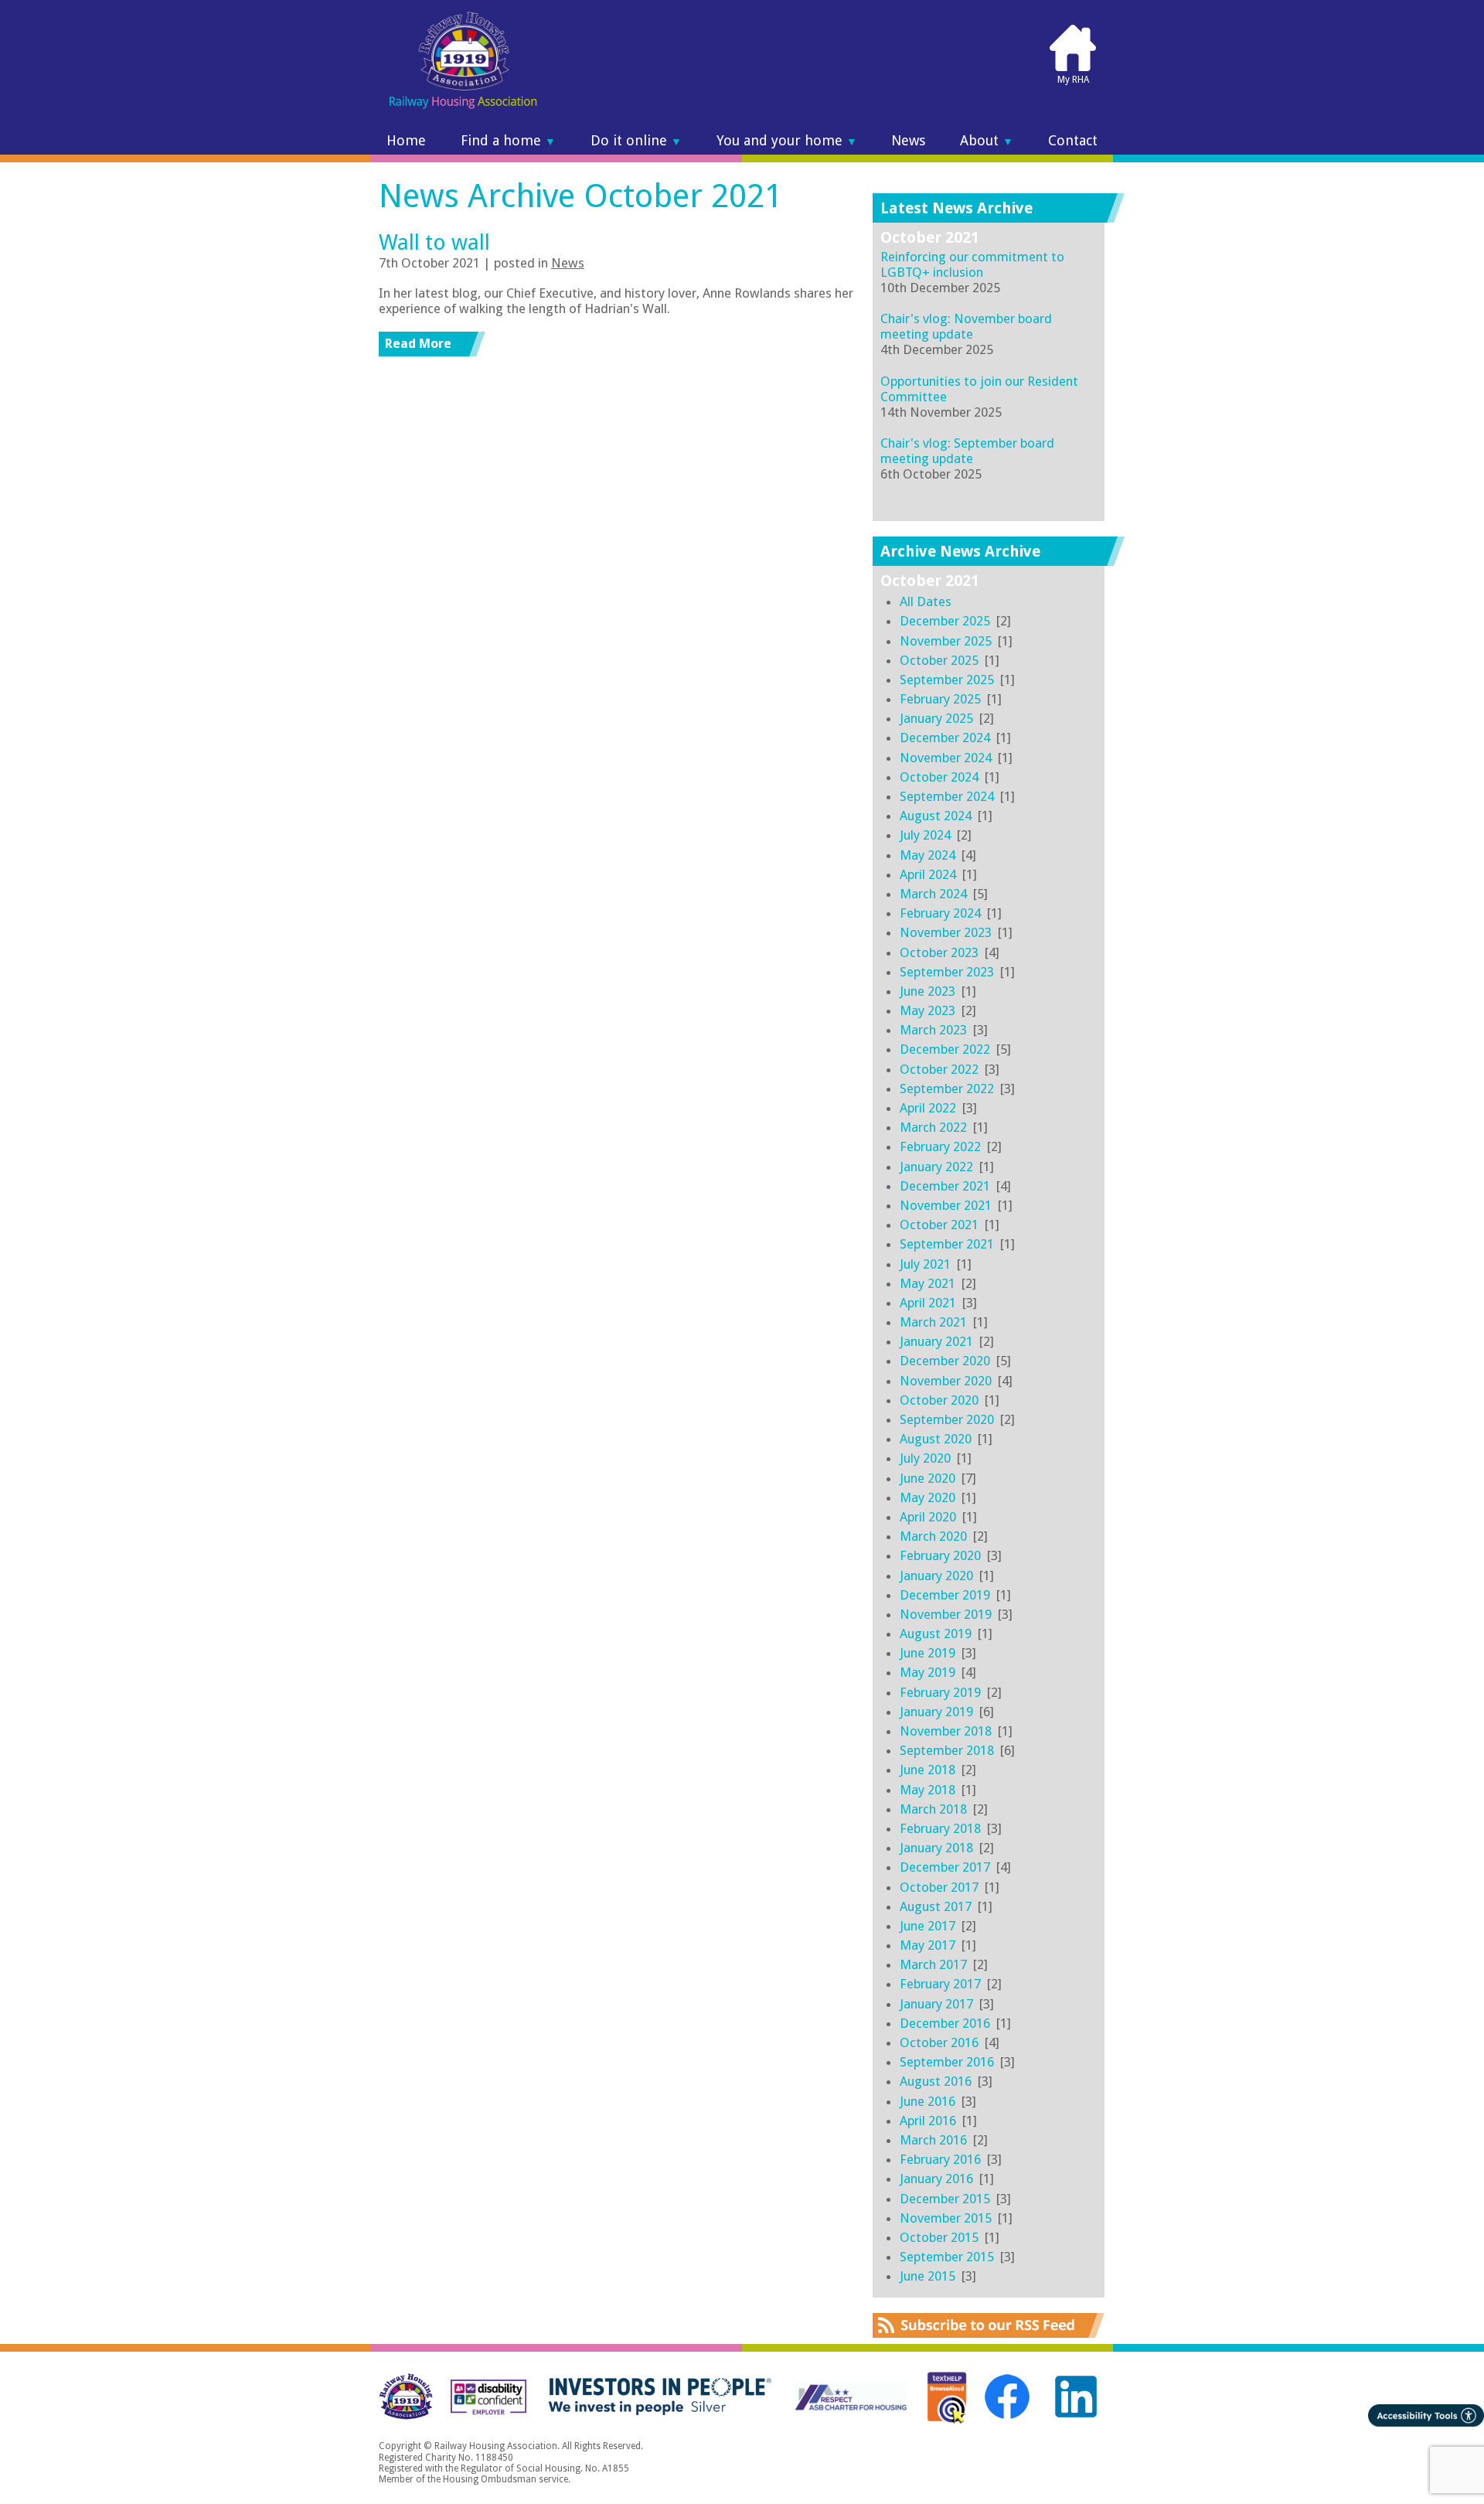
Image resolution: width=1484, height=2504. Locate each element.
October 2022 (939, 1069)
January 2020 (936, 1576)
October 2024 (939, 777)
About (987, 141)
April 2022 (928, 1108)
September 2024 (947, 796)
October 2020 (939, 1400)
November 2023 (946, 932)
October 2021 (939, 1225)
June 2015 (927, 2276)
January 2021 (936, 1341)
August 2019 (936, 1634)
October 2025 (939, 660)
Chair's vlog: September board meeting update (967, 451)
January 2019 (936, 1712)
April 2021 (928, 1303)
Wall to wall (434, 242)
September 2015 (947, 2257)
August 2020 (936, 1439)
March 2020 (933, 1536)
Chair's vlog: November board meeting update (966, 326)
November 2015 (946, 2218)
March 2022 (933, 1127)
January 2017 (936, 2004)
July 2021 (925, 1264)
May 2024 (927, 855)
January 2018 (936, 1848)
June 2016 (927, 2101)
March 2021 (933, 1322)
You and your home (787, 141)
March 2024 (933, 894)
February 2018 (940, 1828)
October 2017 (939, 1887)
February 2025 (940, 699)
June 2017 (927, 1926)
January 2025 (936, 718)
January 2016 (936, 2179)
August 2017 (936, 1906)
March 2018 (933, 1809)
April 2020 (928, 1517)
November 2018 (946, 1731)
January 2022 (936, 1167)
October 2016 (939, 2042)
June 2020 (927, 1478)
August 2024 (936, 816)
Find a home (508, 141)
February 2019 (940, 1692)
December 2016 (945, 2023)
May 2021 (927, 1283)
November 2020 (946, 1381)
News (908, 141)
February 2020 (940, 1555)
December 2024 (945, 738)
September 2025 (947, 680)
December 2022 (945, 1049)
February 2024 (940, 913)
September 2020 (947, 1419)
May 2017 (927, 1945)
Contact (1073, 141)
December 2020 (945, 1361)
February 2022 (940, 1146)
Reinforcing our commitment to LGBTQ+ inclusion (972, 264)
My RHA (1073, 80)
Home (406, 141)
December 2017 (945, 1867)
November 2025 (946, 641)
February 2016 (940, 2159)
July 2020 (925, 1458)
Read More (418, 343)
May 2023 (927, 1010)
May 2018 (927, 1790)
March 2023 (933, 1030)
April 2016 (928, 2121)
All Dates (926, 601)
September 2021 (947, 1244)
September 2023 (947, 972)
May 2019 (927, 1672)
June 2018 (927, 1770)
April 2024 (928, 874)
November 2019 (946, 1614)
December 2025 (945, 621)
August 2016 (936, 2081)
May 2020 (927, 1497)
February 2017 (940, 1984)
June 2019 (927, 1653)
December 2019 (945, 1595)
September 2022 (947, 1088)
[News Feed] (989, 2334)
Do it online (636, 141)
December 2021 (945, 1186)
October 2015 (939, 2237)
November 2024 (946, 758)
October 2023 (939, 952)
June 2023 (927, 991)
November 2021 (946, 1205)
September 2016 (947, 2062)
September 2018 (947, 1750)
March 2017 (933, 1964)
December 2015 (945, 2199)
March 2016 (933, 2140)
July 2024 (925, 835)
